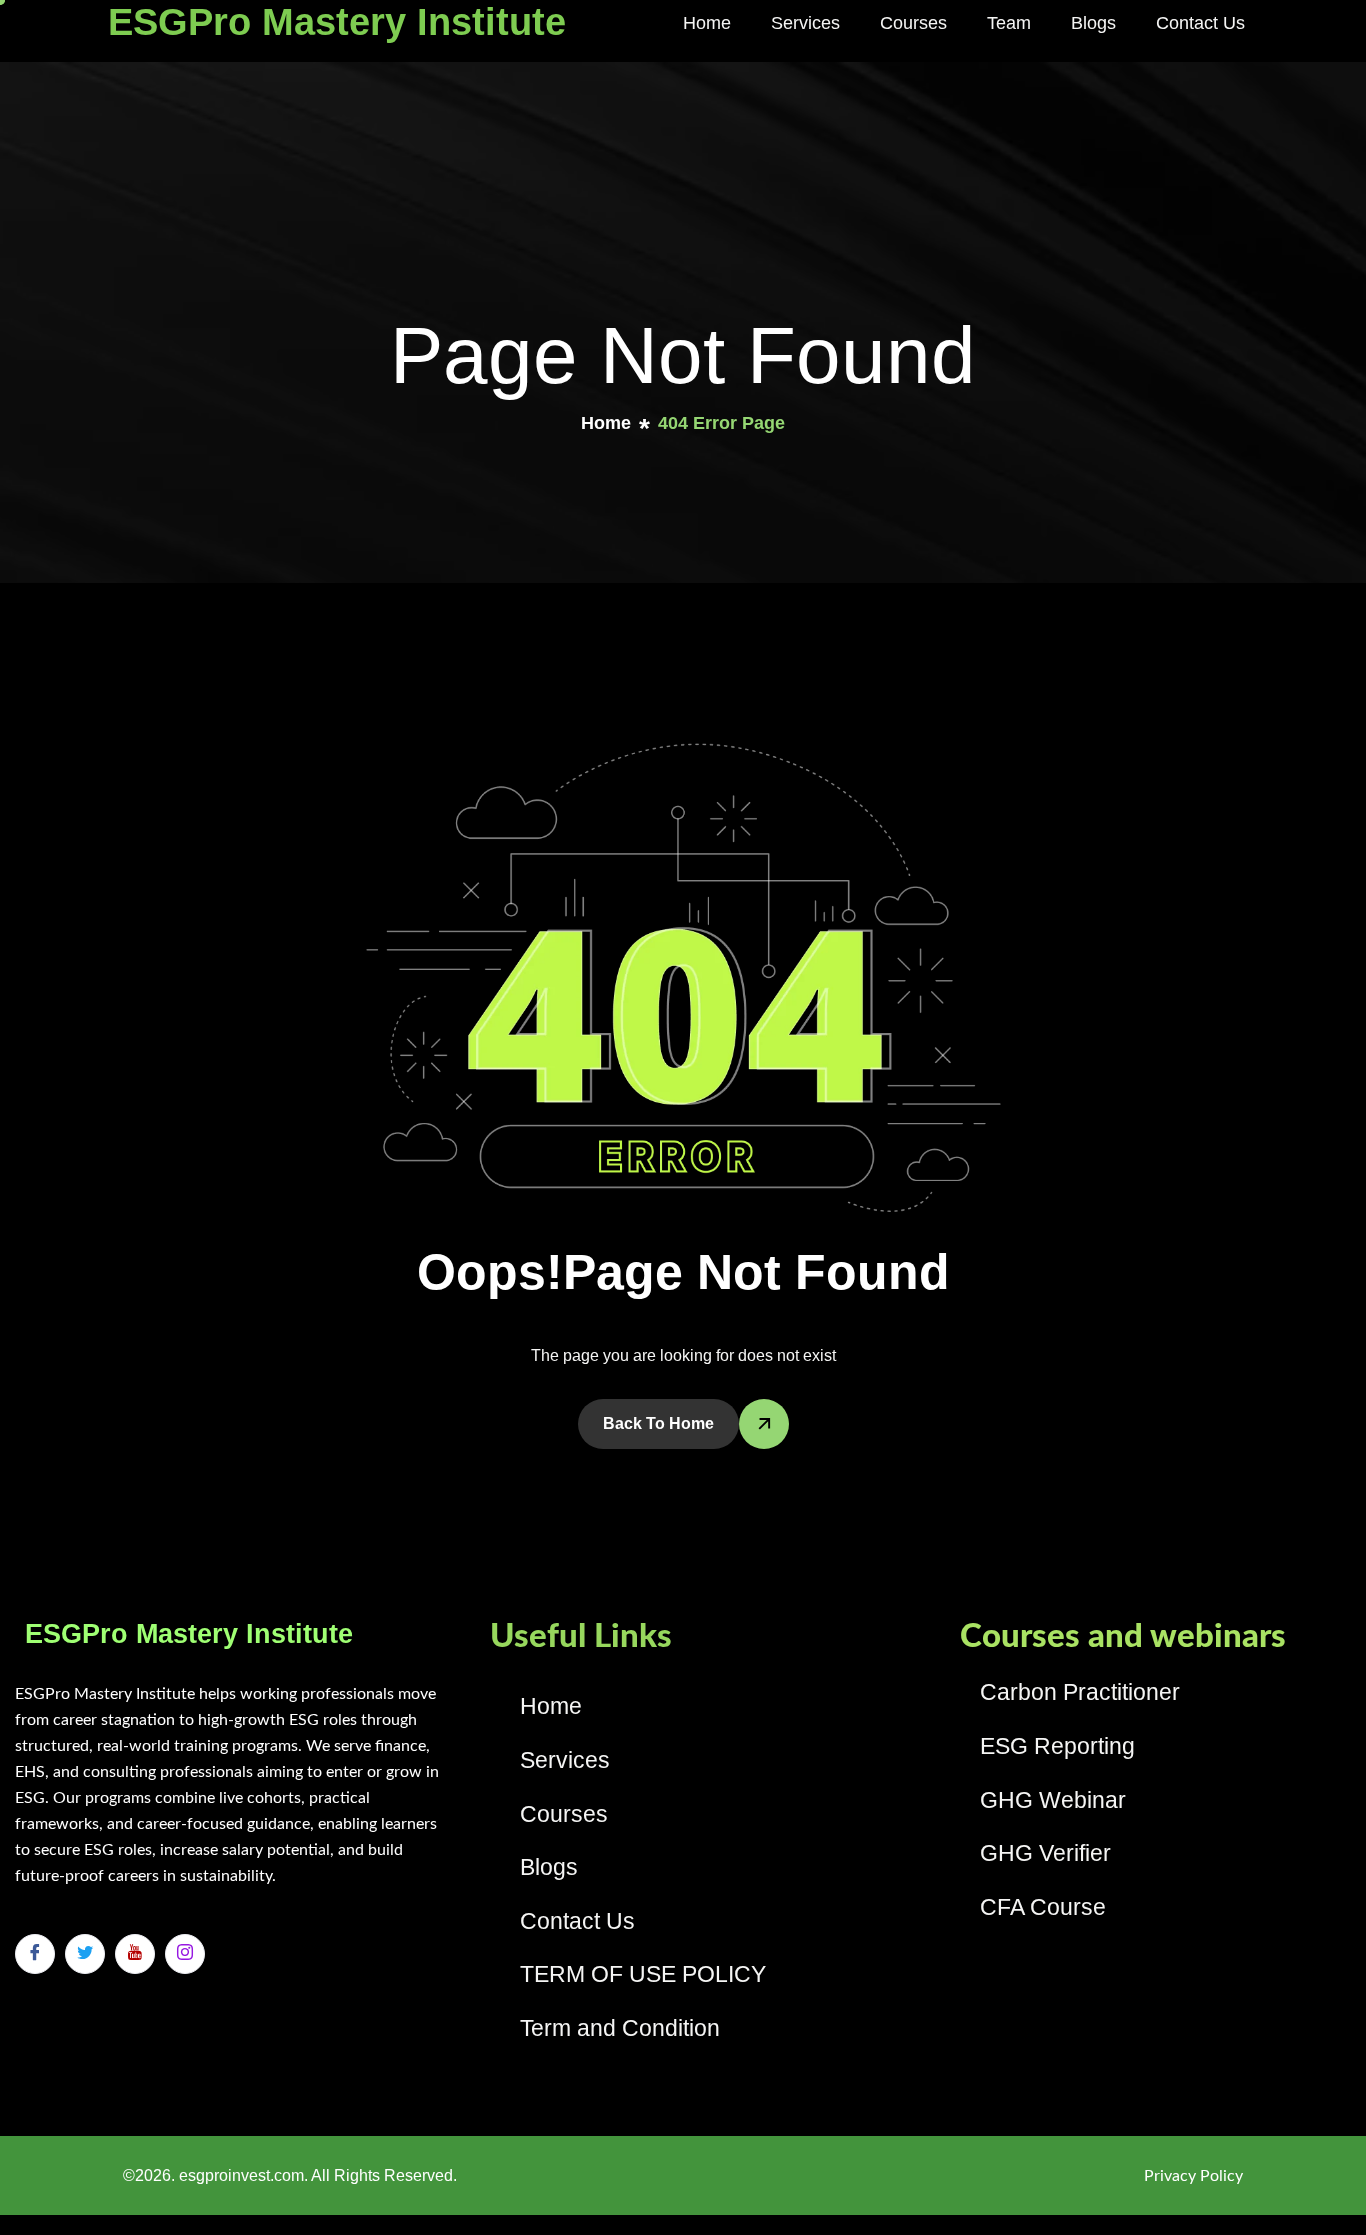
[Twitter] (85, 1954)
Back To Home (658, 1423)
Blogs (1093, 23)
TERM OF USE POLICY (643, 1974)
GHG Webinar (1053, 1800)
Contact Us (1200, 23)
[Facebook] (35, 1954)
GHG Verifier (1045, 1853)
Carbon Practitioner (1080, 1692)
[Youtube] (135, 1954)
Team (1009, 23)
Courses (913, 23)
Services (805, 23)
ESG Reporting (1057, 1746)
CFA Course (1043, 1907)
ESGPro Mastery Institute (337, 22)
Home (707, 23)
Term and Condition (620, 2028)
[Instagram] (185, 1954)
